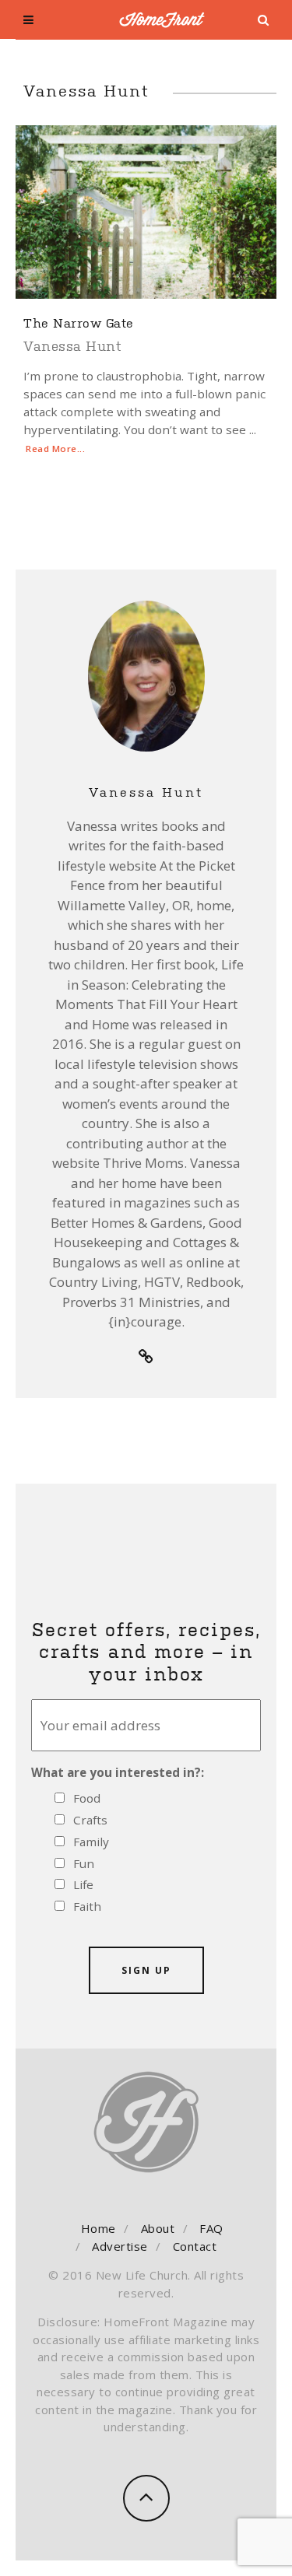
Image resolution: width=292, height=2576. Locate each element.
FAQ (211, 2228)
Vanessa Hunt (72, 345)
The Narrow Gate (79, 322)
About (158, 2228)
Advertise (120, 2246)
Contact (195, 2246)
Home (99, 2228)
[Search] (264, 20)
